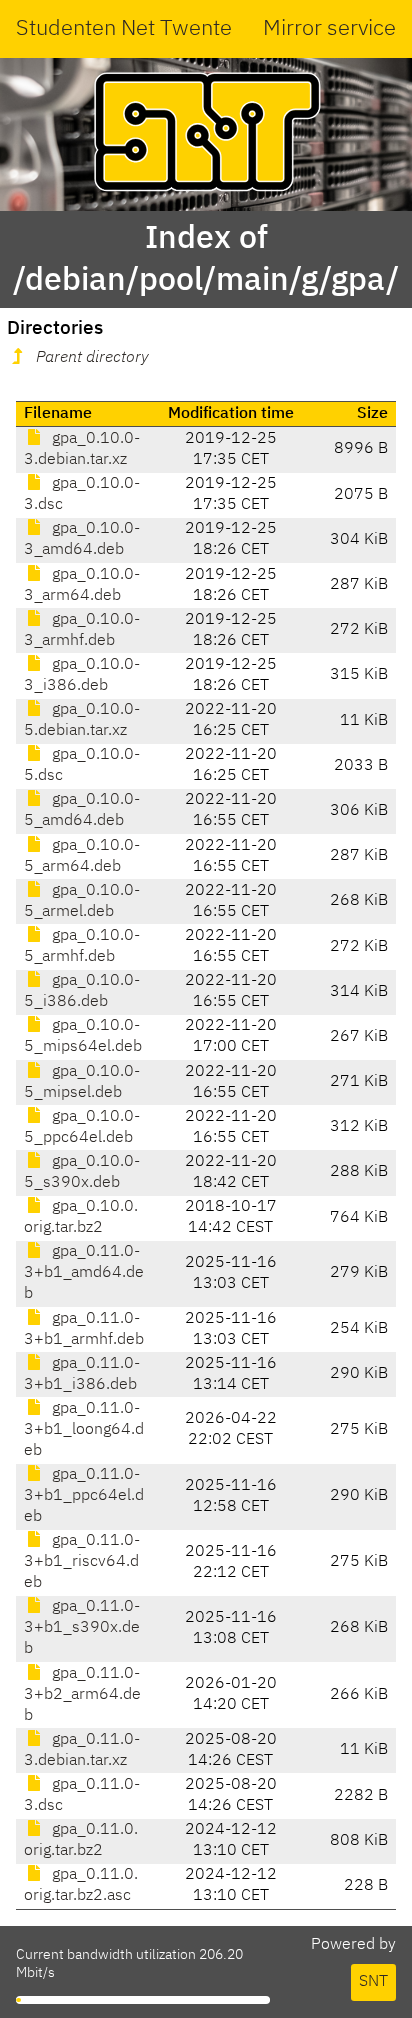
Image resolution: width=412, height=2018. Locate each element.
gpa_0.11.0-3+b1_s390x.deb (82, 1628)
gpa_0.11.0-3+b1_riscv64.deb (82, 1562)
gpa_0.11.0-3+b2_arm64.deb (82, 1695)
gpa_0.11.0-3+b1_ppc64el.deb (84, 1496)
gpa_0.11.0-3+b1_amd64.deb (84, 1273)
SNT (373, 1982)
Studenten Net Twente (124, 29)
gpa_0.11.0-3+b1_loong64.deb (84, 1430)
